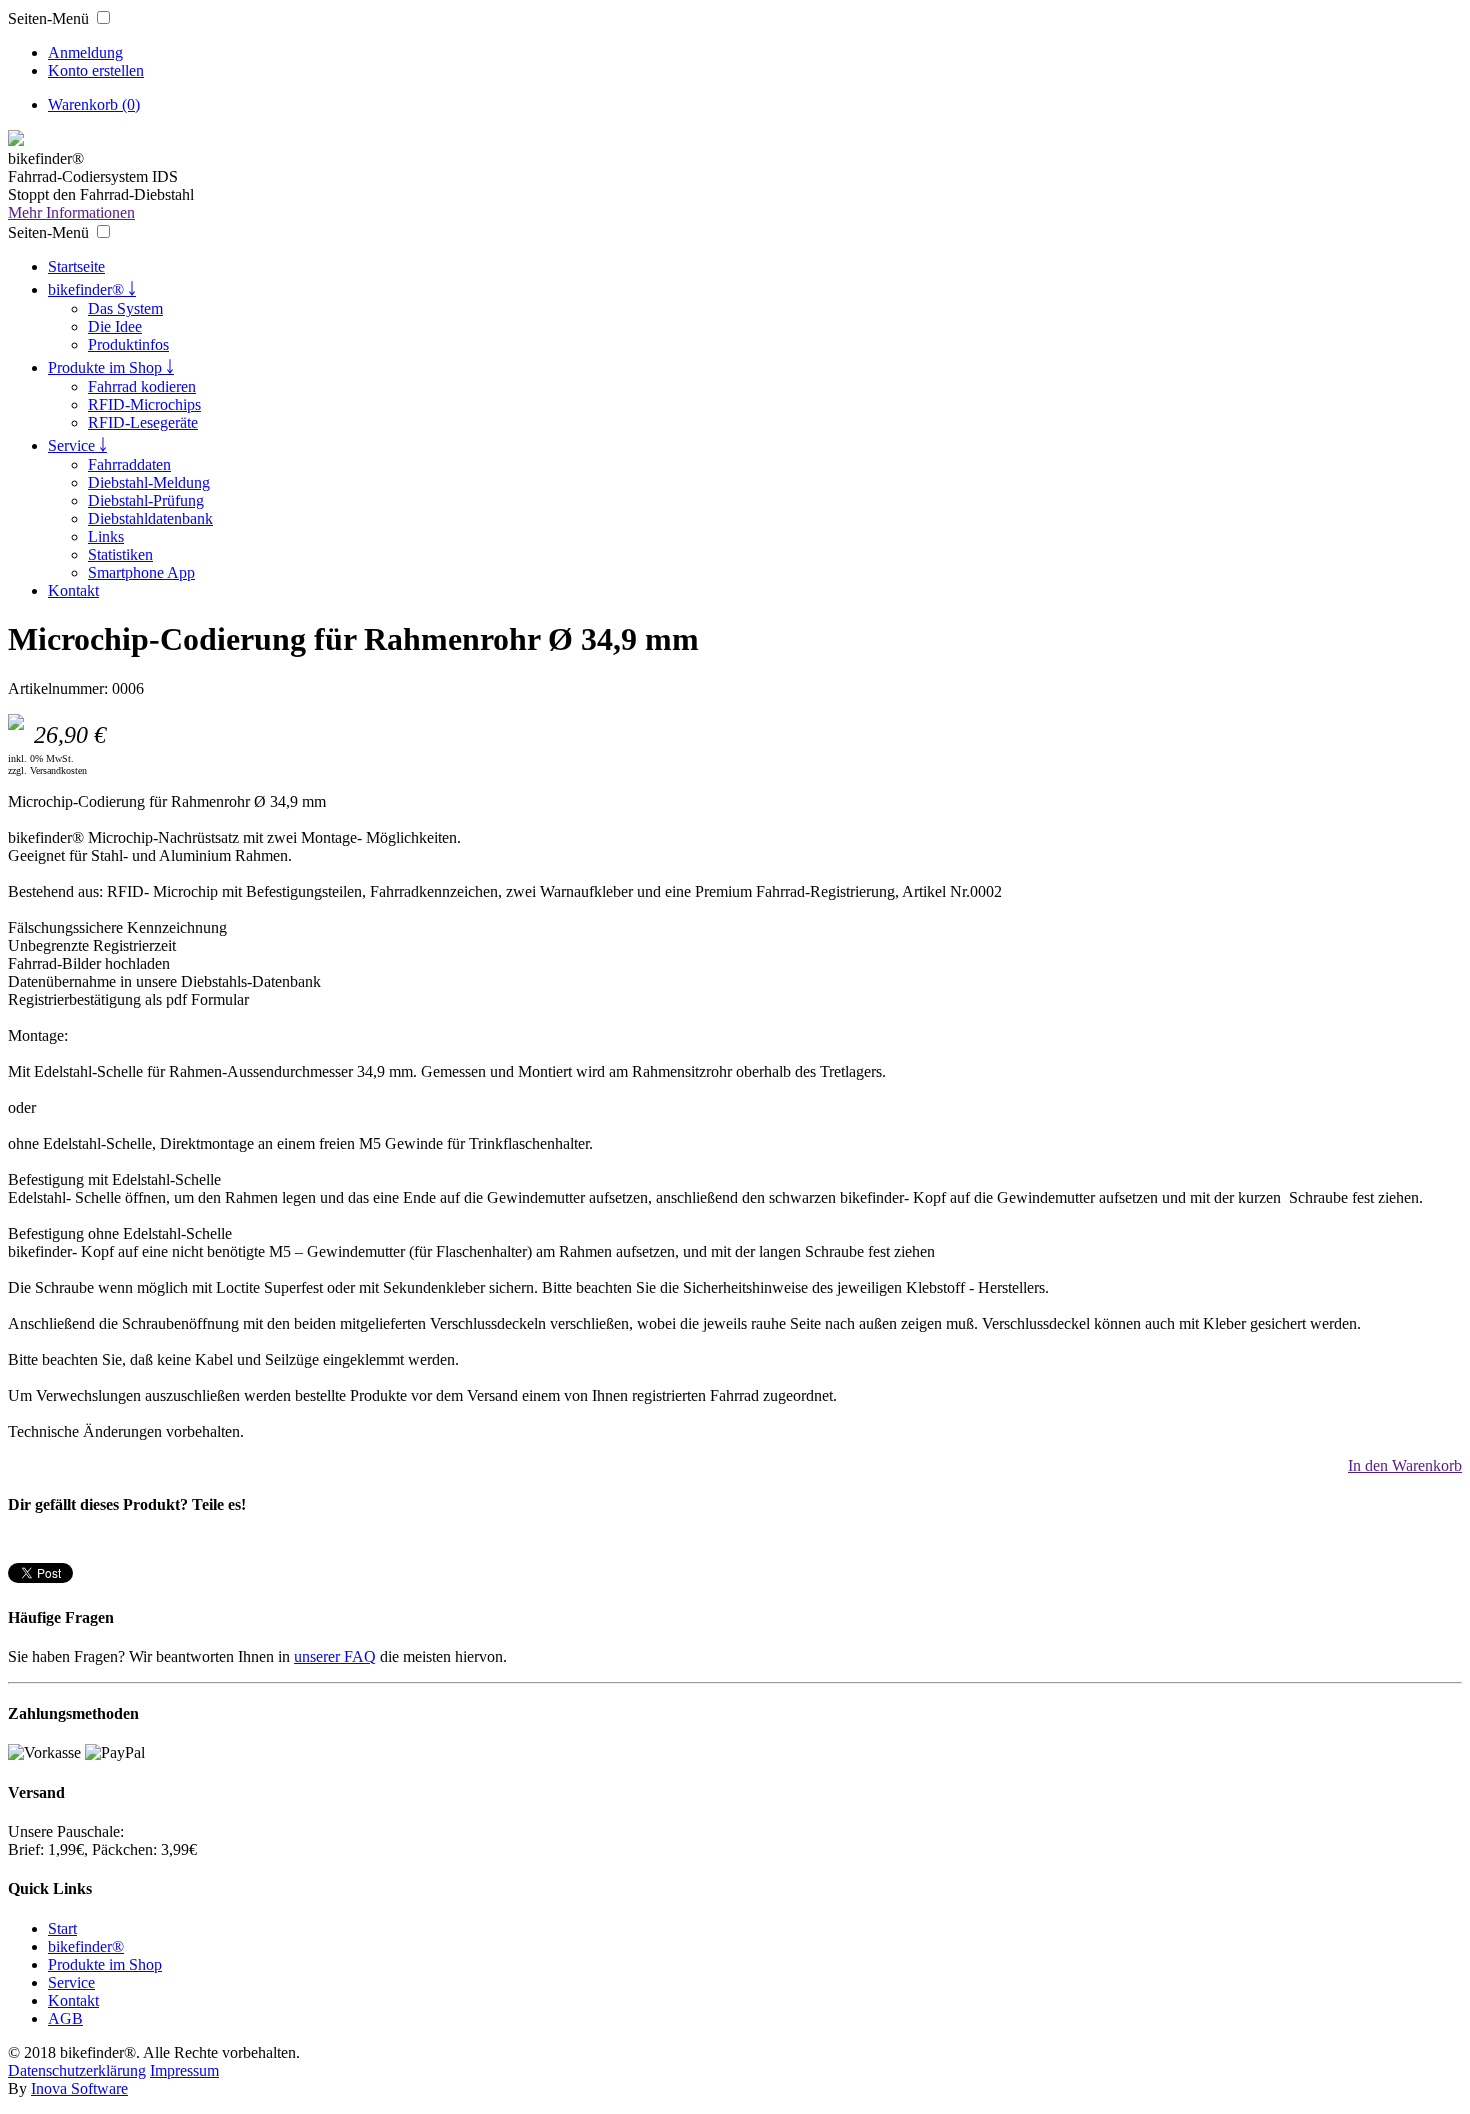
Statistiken (120, 554)
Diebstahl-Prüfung (146, 500)
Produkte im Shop (105, 1964)
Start (62, 1928)
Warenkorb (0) (94, 104)
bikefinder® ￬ (92, 289)
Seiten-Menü (48, 18)
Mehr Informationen (71, 212)
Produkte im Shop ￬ (111, 367)
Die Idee (115, 326)
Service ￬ (77, 445)
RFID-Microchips (144, 404)
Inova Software (79, 2088)
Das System (125, 308)
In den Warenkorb (1405, 1465)
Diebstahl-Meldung (149, 482)
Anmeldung (85, 52)
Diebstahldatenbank (150, 518)
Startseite (76, 266)
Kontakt (73, 590)
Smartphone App (141, 572)
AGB (65, 2018)
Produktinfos (128, 344)
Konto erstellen (96, 70)
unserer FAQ (335, 1656)
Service (71, 1982)
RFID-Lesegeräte (143, 422)
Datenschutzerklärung (77, 2070)
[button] (103, 17)
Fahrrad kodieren (142, 386)
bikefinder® (86, 1946)
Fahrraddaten (129, 464)
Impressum (184, 2070)
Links (106, 536)
